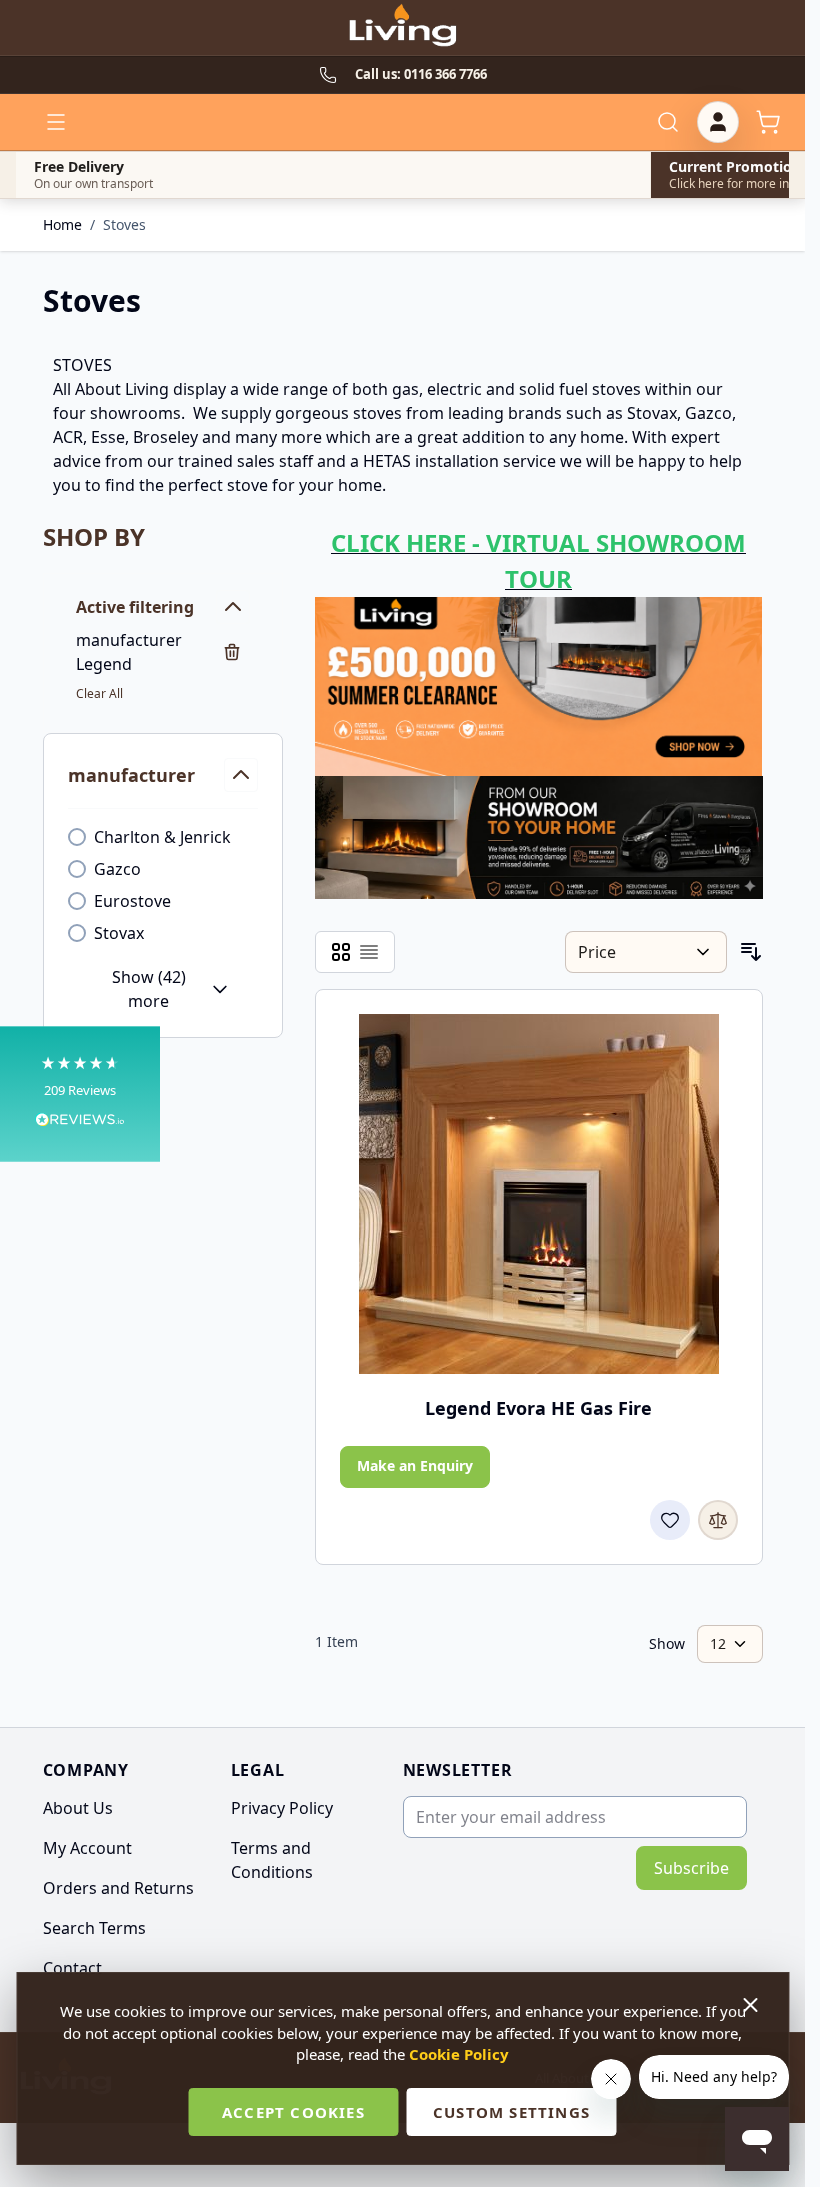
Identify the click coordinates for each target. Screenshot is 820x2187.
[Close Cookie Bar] (752, 2005)
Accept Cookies (293, 2112)
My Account (87, 1848)
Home (62, 224)
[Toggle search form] (668, 122)
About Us (78, 1808)
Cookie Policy (459, 2054)
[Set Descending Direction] (751, 952)
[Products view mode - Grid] (341, 952)
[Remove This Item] (232, 652)
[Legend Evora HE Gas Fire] (539, 1194)
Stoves (124, 224)
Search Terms (94, 1928)
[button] (80, 1093)
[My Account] (718, 122)
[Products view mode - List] (369, 952)
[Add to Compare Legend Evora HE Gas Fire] (718, 1520)
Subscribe (691, 1868)
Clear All (99, 693)
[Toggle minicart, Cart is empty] (768, 122)
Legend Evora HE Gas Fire (538, 1408)
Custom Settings (511, 2112)
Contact (72, 1968)
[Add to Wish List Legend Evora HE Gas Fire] (670, 1520)
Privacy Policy (282, 1808)
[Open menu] (56, 122)
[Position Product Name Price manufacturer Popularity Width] (645, 952)
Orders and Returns (118, 1888)
